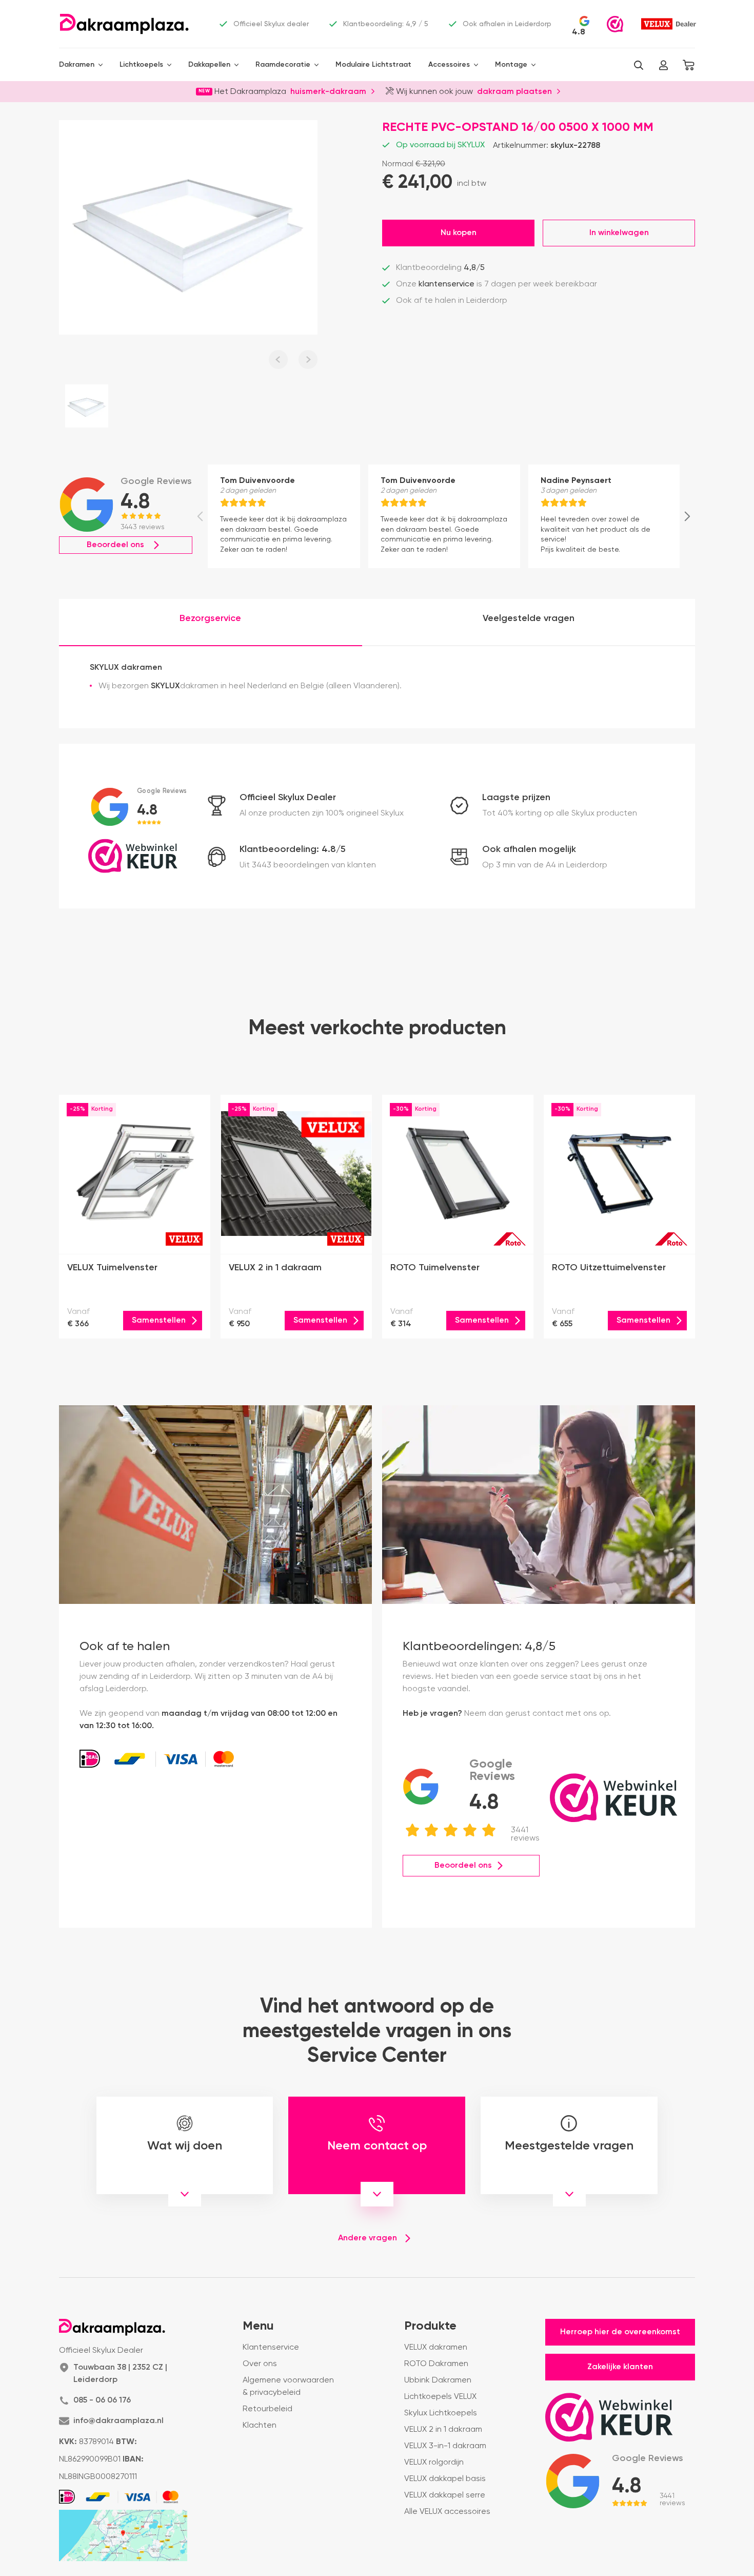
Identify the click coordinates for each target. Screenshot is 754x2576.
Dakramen (77, 65)
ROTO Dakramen (436, 2364)
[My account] (663, 65)
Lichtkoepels (141, 65)
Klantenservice (271, 2348)
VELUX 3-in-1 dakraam (445, 2446)
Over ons (260, 2364)
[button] (639, 65)
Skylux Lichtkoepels (441, 2413)
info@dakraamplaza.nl (118, 2421)
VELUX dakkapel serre (445, 2495)
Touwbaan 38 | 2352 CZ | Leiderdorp (120, 2374)
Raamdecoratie (283, 65)
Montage (511, 65)
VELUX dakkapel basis (445, 2479)
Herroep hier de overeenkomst (620, 2332)
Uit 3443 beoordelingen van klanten (308, 865)
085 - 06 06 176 (102, 2400)
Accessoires (449, 65)
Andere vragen (368, 2238)
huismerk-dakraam (328, 91)
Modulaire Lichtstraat (373, 65)
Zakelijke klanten (620, 2367)
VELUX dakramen (436, 2348)
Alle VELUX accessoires (447, 2512)
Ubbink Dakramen (438, 2380)
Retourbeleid (267, 2409)
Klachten (260, 2426)
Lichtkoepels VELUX (440, 2397)
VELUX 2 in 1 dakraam (443, 2430)
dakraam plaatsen (514, 91)
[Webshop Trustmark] (615, 24)
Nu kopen (459, 233)
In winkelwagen (619, 233)
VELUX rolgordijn (434, 2463)
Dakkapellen (209, 65)
